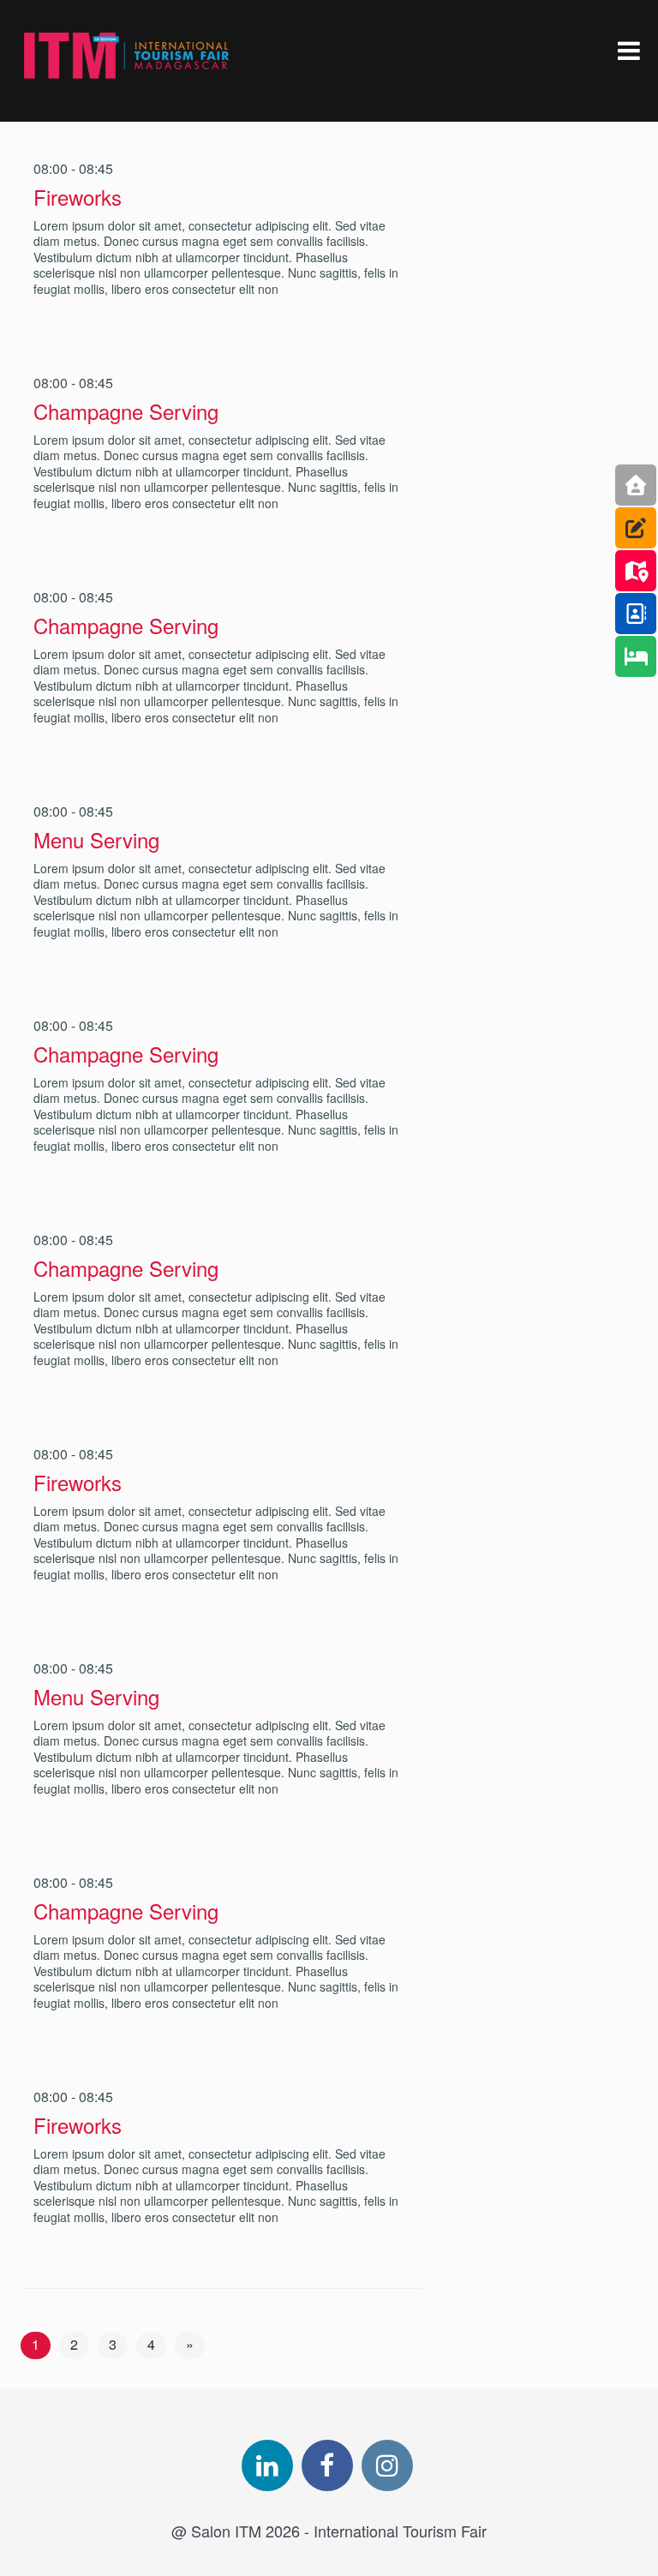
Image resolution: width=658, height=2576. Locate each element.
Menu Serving (96, 839)
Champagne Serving (126, 411)
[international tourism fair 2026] (127, 56)
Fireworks (78, 197)
